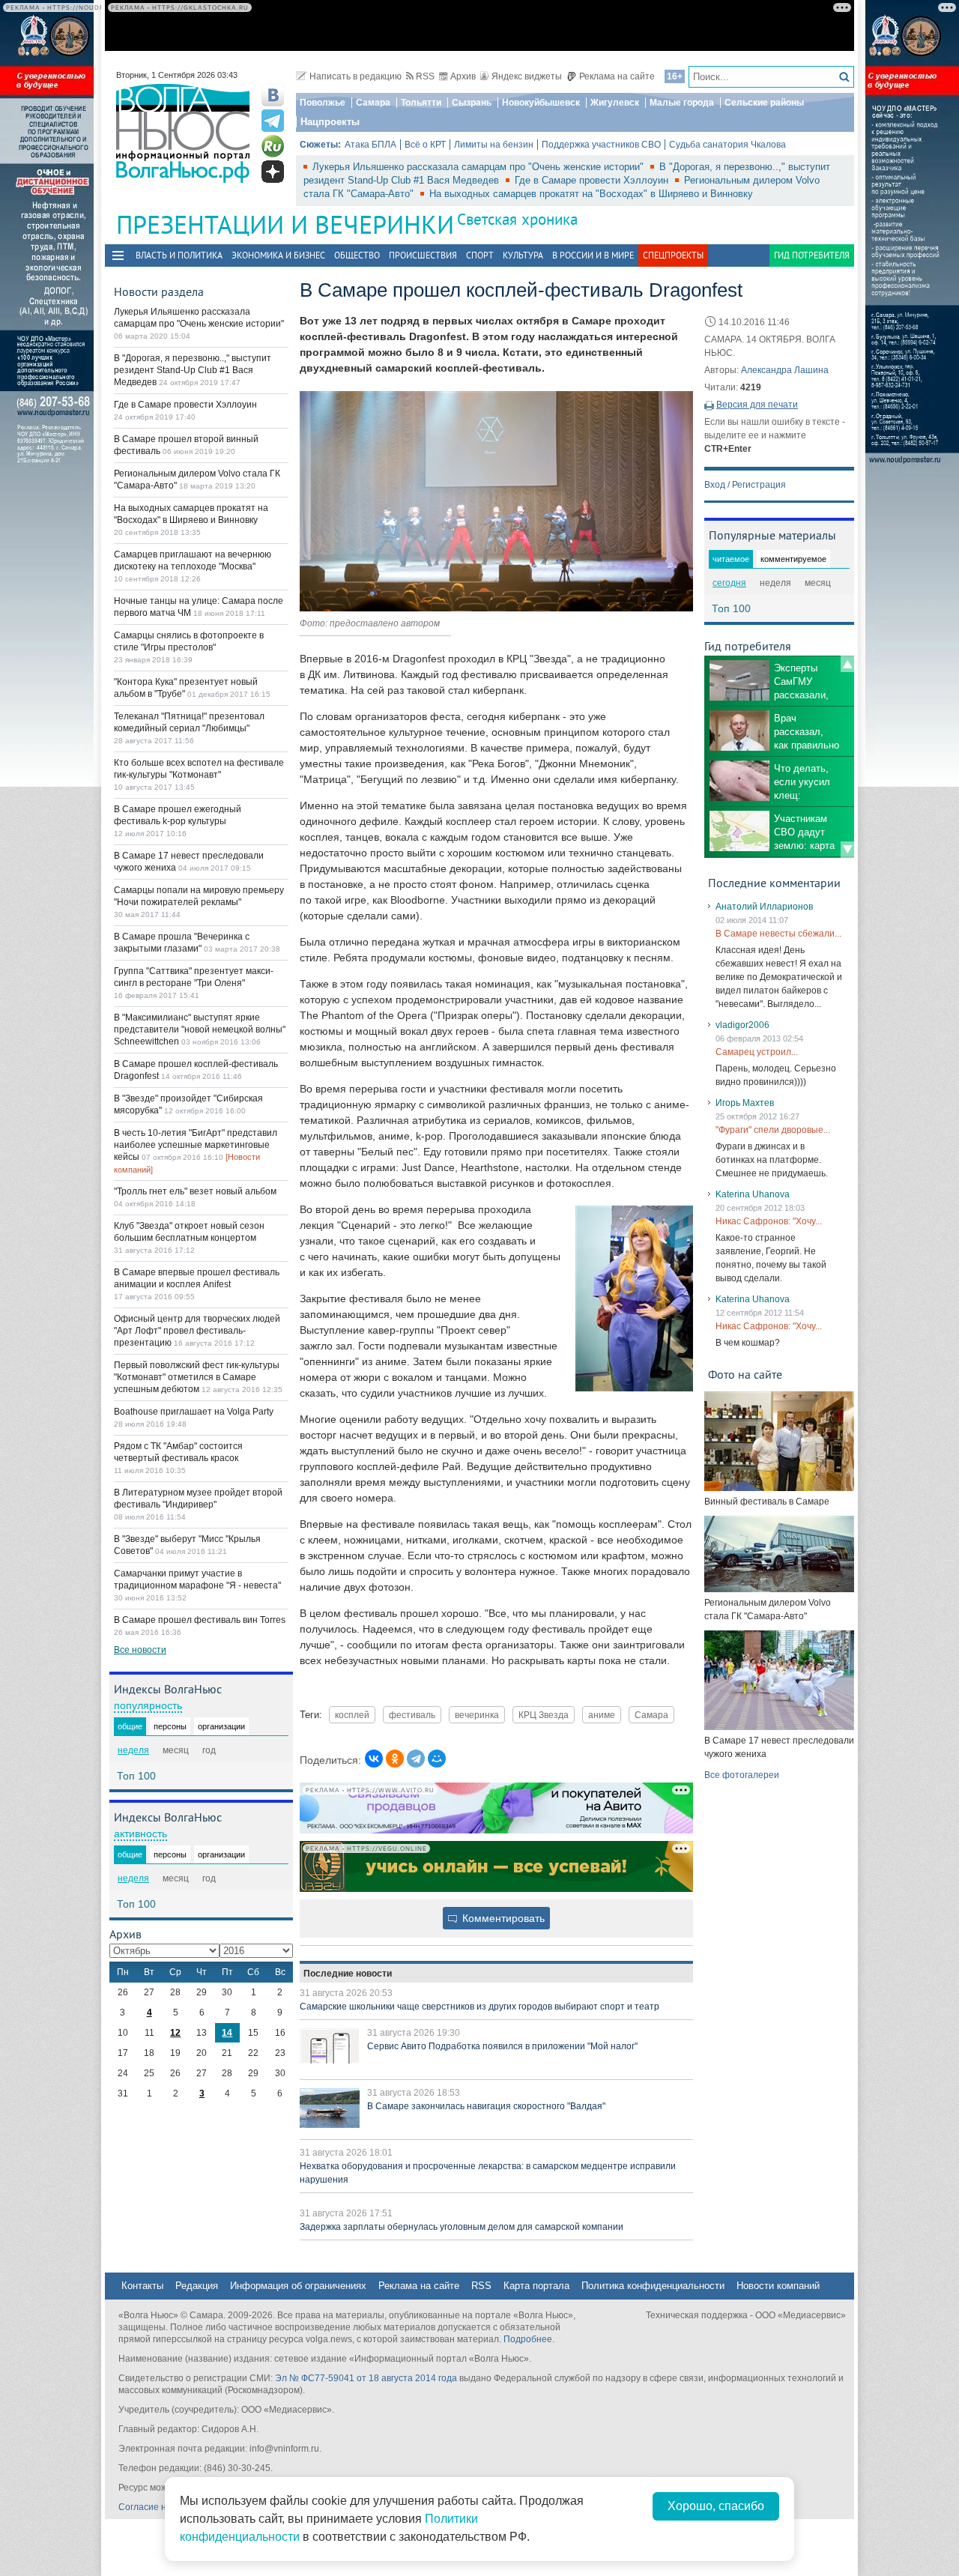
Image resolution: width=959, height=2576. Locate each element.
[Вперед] (847, 850)
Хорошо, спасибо (716, 2506)
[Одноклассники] (395, 1759)
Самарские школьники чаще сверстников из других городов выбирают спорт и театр (479, 2007)
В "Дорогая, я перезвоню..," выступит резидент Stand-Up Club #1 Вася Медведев (193, 370)
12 (175, 2033)
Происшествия (423, 255)
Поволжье (323, 103)
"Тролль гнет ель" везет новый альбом (195, 1191)
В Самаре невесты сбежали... (778, 934)
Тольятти (421, 103)
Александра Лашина (785, 370)
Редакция (197, 2286)
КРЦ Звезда (544, 1715)
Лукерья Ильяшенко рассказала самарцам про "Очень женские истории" (479, 167)
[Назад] (847, 664)
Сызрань (472, 103)
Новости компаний (778, 2286)
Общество (357, 255)
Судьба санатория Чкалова (727, 145)
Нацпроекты (330, 122)
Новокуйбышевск (541, 103)
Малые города (682, 103)
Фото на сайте (745, 1374)
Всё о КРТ (425, 145)
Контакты (142, 2286)
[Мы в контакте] (273, 95)
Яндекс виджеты (527, 76)
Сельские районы (764, 103)
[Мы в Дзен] (273, 172)
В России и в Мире (593, 255)
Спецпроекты (673, 255)
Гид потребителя (812, 255)
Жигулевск (615, 103)
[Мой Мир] (437, 1759)
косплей (352, 1715)
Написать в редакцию (356, 76)
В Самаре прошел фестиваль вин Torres (200, 1620)
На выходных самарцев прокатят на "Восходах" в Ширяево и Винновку (591, 194)
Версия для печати (757, 405)
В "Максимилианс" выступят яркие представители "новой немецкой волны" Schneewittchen (200, 1030)
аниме (602, 1715)
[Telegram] (416, 1759)
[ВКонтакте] (374, 1759)
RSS (425, 76)
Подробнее (528, 2339)
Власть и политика (179, 255)
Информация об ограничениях (298, 2286)
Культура (523, 255)
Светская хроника (517, 219)
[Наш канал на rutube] (273, 146)
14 (227, 2033)
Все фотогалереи (742, 1775)
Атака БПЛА (370, 145)
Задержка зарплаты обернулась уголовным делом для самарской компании (462, 2227)
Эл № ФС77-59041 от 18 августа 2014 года (366, 2378)
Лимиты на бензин (494, 145)
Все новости (140, 1650)
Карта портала (536, 2286)
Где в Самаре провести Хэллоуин (593, 180)
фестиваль (412, 1715)
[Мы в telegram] (273, 121)
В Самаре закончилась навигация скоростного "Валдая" (486, 2106)
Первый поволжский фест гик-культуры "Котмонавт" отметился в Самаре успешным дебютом (197, 1377)
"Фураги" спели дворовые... (773, 1130)
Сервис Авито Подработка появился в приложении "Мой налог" (502, 2046)
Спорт (480, 255)
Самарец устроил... (757, 1052)
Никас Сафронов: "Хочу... (769, 1221)
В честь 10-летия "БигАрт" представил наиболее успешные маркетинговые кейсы (196, 1145)
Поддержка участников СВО (601, 145)
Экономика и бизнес (278, 255)
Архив (463, 76)
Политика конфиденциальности (653, 2286)
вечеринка (477, 1715)
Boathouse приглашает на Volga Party (194, 1412)
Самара (373, 103)
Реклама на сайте (617, 76)
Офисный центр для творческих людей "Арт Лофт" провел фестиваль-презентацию (197, 1331)
